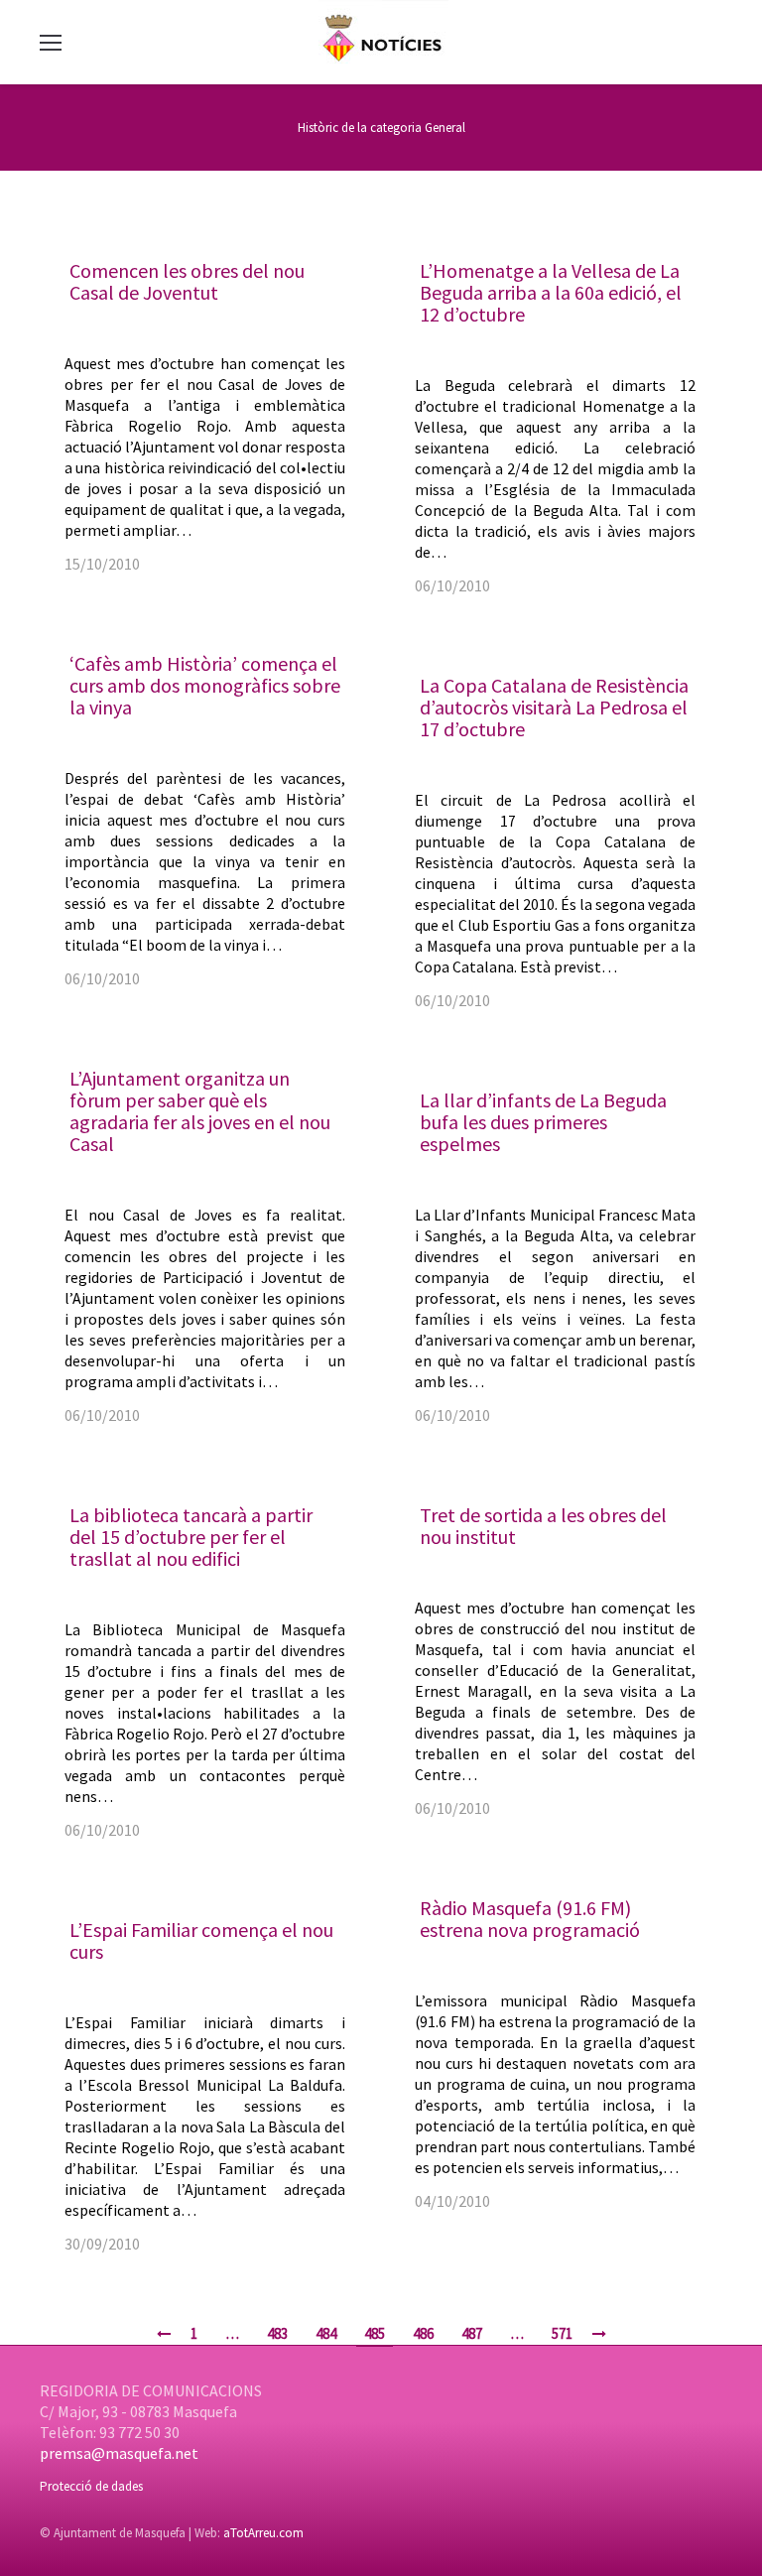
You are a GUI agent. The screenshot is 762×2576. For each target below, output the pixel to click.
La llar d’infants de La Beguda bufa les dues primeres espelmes (543, 1122)
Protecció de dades (91, 2486)
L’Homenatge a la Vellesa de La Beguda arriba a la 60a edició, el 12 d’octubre (551, 292)
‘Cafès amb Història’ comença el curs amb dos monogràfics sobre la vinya (205, 685)
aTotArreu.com (263, 2533)
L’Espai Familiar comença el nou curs (201, 1940)
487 (472, 2333)
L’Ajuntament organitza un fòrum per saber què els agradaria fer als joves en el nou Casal (200, 1111)
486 (423, 2333)
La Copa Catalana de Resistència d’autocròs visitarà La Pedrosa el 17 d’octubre (554, 707)
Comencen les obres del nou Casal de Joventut (187, 281)
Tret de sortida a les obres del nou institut (543, 1526)
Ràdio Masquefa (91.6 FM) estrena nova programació (530, 1919)
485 (375, 2333)
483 (277, 2333)
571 (562, 2333)
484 (326, 2333)
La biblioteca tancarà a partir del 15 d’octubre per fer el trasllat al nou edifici (191, 1537)
